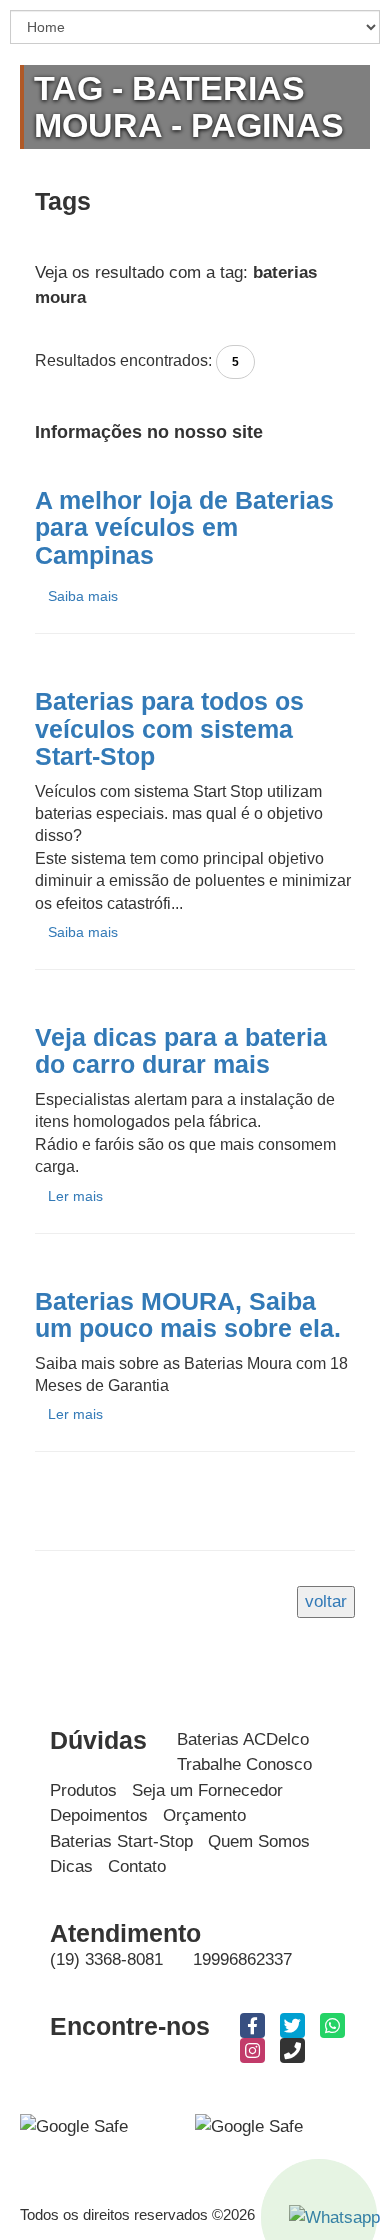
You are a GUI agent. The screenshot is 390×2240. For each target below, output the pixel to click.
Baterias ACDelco (243, 1739)
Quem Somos (259, 1841)
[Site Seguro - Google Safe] (249, 2125)
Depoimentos (99, 1815)
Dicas (71, 1866)
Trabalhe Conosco (244, 1764)
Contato (137, 1866)
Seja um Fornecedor (207, 1790)
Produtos (83, 1790)
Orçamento (204, 1815)
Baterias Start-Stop (121, 1841)
